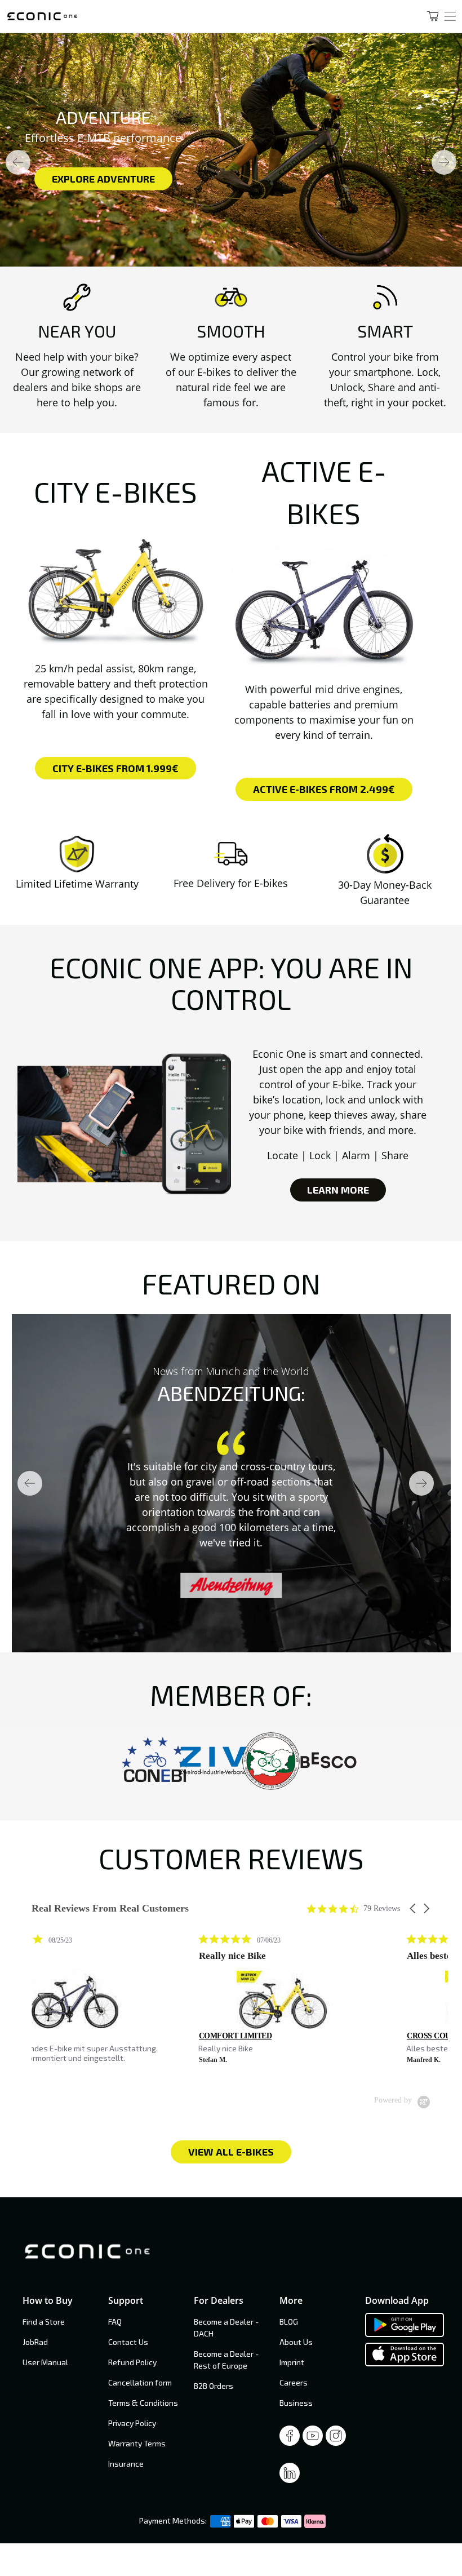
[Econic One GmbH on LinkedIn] (290, 2476)
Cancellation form (140, 2382)
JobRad (35, 2342)
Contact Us (128, 2342)
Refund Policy (132, 2362)
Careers (294, 2382)
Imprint (292, 2362)
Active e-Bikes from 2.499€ (324, 789)
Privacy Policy (132, 2423)
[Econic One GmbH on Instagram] (336, 2439)
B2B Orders (214, 2386)
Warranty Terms (137, 2443)
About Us (296, 2342)
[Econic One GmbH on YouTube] (313, 2439)
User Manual (45, 2362)
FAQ (115, 2322)
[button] (414, 1908)
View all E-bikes (231, 2152)
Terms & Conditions (143, 2403)
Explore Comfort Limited (118, 179)
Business (296, 2403)
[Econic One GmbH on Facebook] (290, 2439)
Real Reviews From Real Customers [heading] (110, 1908)
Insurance (126, 2464)
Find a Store (44, 2322)
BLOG (289, 2322)
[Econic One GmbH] (202, 16)
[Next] (444, 162)
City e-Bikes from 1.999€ (115, 768)
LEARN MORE (338, 1190)
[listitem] (116, 2004)
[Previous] (18, 162)
